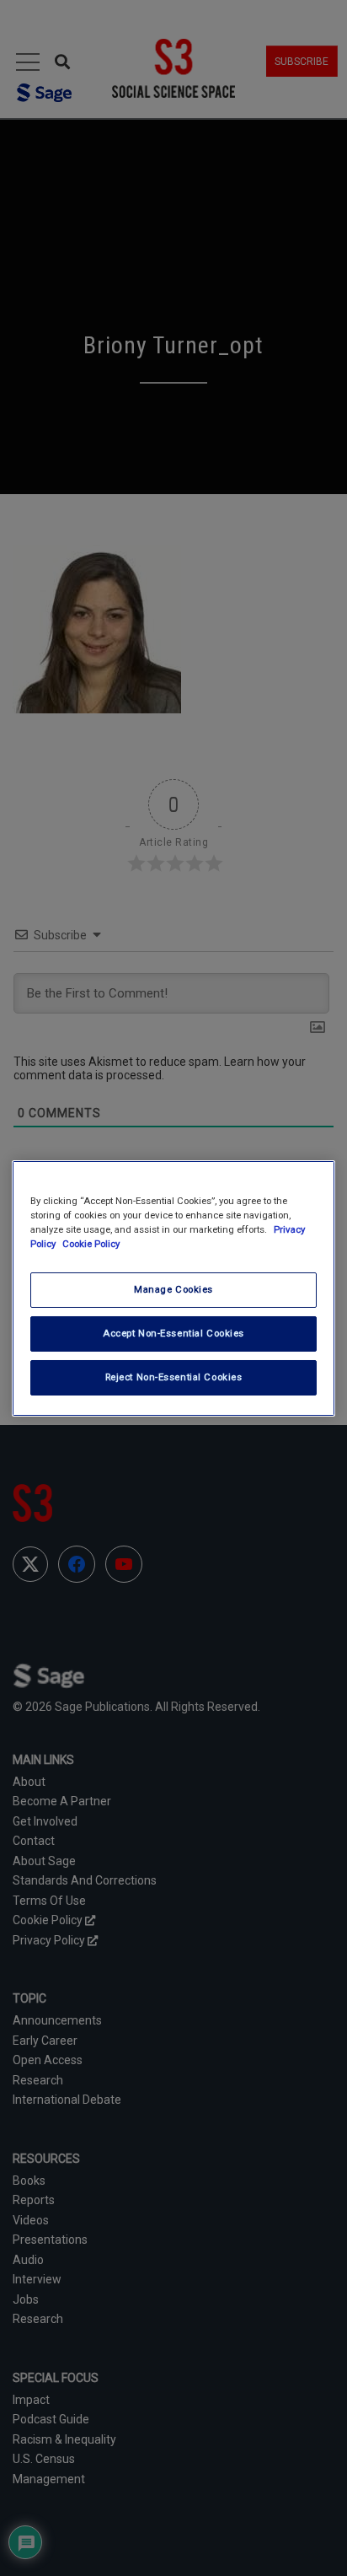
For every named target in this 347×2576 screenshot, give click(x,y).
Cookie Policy (91, 1244)
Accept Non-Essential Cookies (173, 1333)
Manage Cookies (173, 1289)
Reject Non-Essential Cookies (174, 1377)
